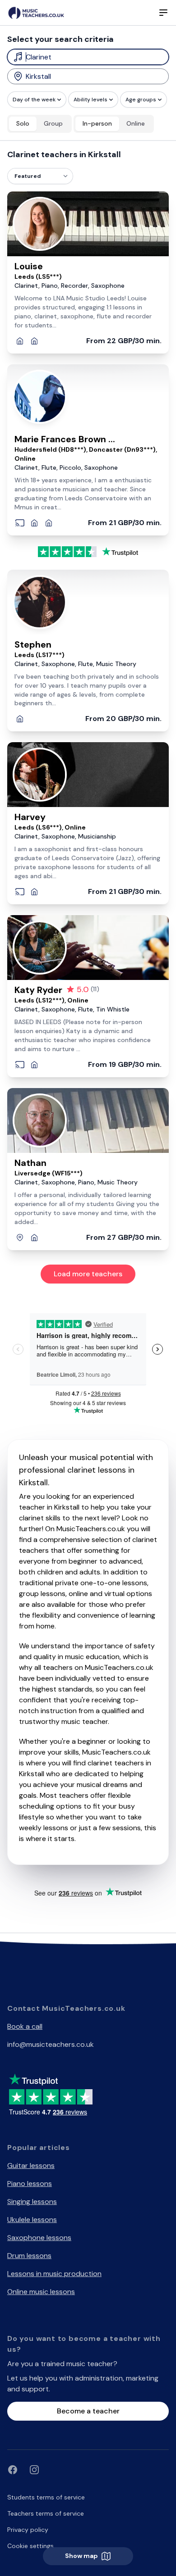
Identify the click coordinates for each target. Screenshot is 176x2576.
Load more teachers (88, 1274)
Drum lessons (29, 2256)
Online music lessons (41, 2292)
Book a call (25, 2026)
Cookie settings (30, 2546)
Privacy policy (28, 2530)
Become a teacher (88, 2411)
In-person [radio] (97, 123)
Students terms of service (46, 2497)
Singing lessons (32, 2202)
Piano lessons (30, 2184)
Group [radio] (53, 123)
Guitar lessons (31, 2166)
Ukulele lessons (32, 2220)
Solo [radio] (23, 123)
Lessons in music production (54, 2274)
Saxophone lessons (39, 2238)
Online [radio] (136, 123)
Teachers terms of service (46, 2513)
